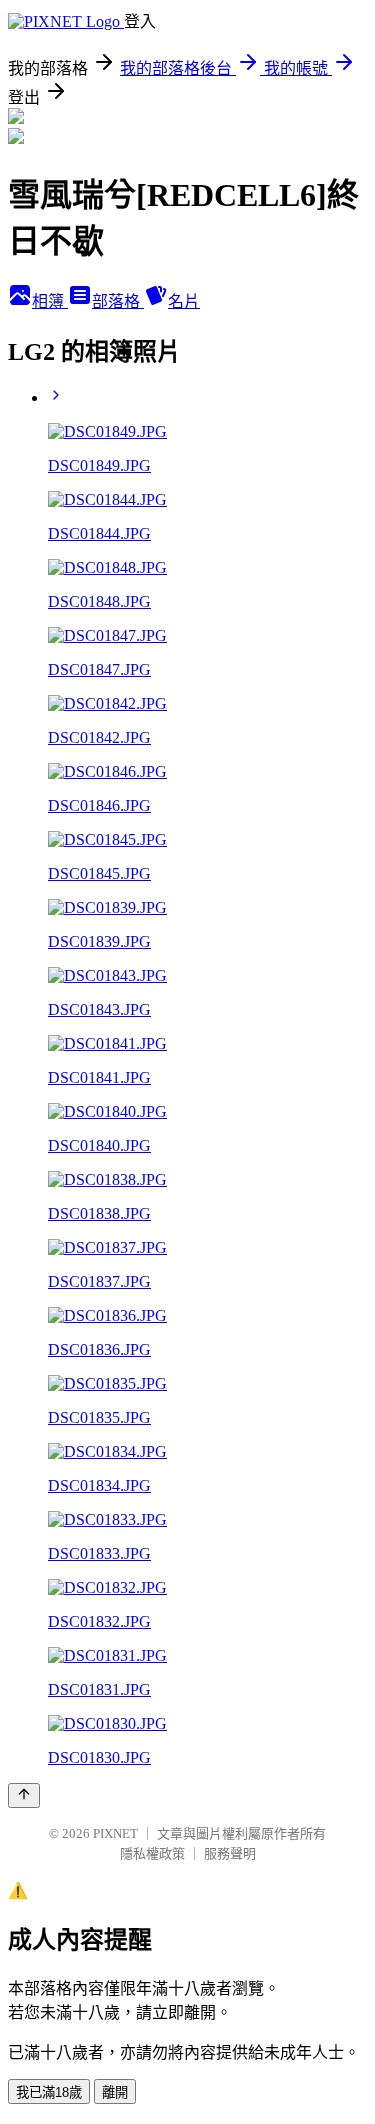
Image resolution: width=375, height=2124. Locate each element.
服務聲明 (230, 1853)
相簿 (50, 301)
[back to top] (24, 1795)
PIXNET (115, 1833)
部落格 (118, 301)
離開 (115, 2092)
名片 (184, 301)
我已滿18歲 (49, 2092)
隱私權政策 (152, 1853)
